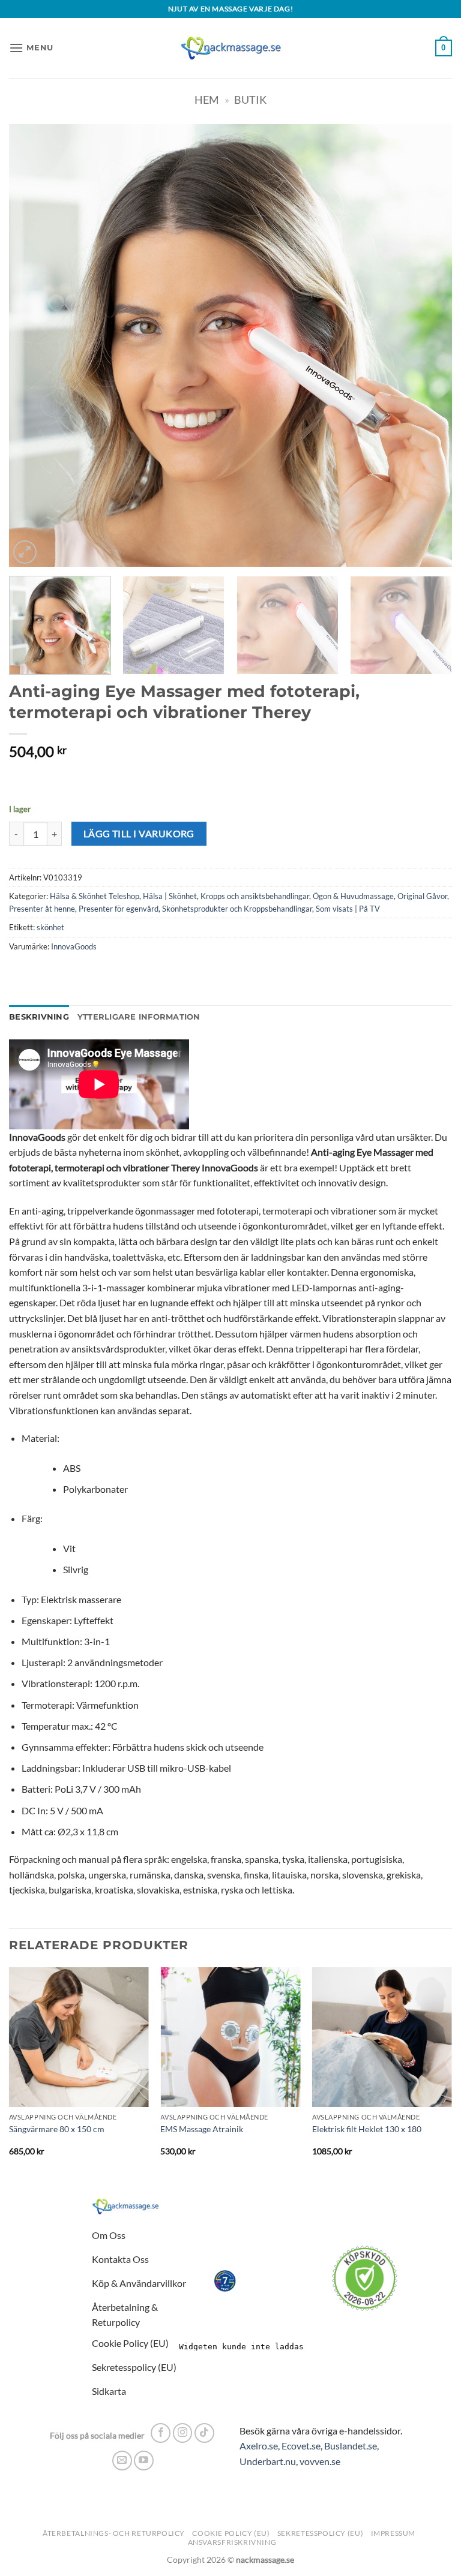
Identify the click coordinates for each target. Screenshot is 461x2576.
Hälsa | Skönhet (170, 896)
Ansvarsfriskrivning (232, 2542)
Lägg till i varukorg (139, 834)
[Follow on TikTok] (204, 2433)
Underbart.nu (268, 2461)
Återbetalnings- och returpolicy (114, 2533)
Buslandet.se (351, 2446)
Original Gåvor (422, 896)
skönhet (50, 927)
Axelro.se (259, 2446)
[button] (31, 48)
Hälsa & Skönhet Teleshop (95, 896)
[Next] (428, 345)
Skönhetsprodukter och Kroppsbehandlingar (237, 909)
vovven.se (320, 2461)
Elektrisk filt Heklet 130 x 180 (367, 2129)
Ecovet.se (301, 2446)
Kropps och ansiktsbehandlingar (255, 896)
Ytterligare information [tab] (139, 1017)
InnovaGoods (74, 946)
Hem (207, 100)
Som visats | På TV (348, 909)
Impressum (393, 2533)
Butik (250, 100)
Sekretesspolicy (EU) (320, 2533)
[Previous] (33, 345)
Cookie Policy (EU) (231, 2533)
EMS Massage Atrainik (202, 2129)
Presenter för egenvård (119, 909)
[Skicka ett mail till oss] (122, 2461)
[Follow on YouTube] (144, 2461)
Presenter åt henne (42, 909)
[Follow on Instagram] (183, 2433)
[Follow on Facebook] (161, 2433)
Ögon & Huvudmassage (353, 896)
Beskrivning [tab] (39, 1017)
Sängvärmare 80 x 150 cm (57, 2129)
